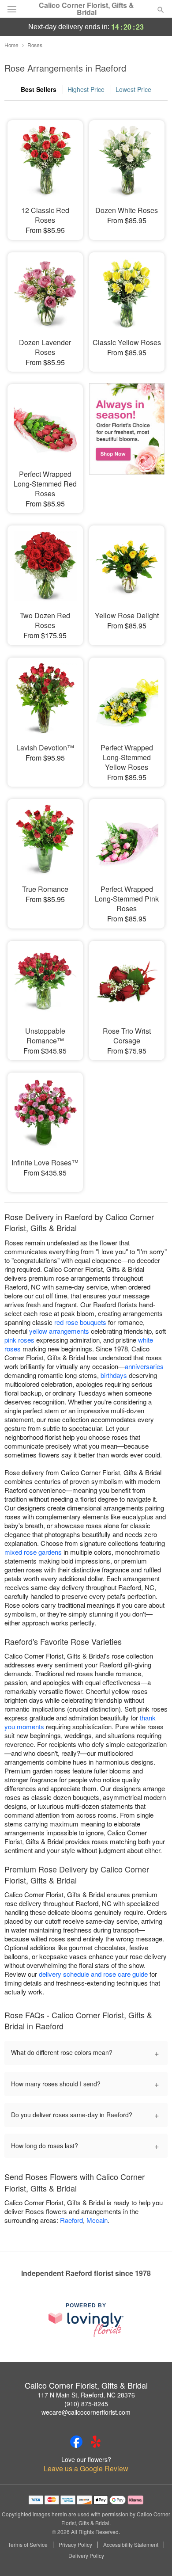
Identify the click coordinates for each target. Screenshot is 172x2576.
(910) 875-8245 (86, 2404)
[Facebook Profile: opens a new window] (76, 2442)
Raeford (71, 2220)
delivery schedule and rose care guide (93, 1974)
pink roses (19, 1340)
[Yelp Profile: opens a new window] (96, 2442)
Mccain (97, 2220)
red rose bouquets (80, 1322)
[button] (153, 2556)
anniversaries (144, 1366)
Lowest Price (133, 89)
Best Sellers (39, 89)
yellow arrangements (59, 1331)
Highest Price (86, 89)
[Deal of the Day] (127, 438)
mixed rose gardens (33, 1552)
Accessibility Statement (131, 2545)
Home (11, 45)
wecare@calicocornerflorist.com (86, 2412)
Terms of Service (28, 2545)
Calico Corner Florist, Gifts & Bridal (86, 9)
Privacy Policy (75, 2545)
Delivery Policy (86, 2556)
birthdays (114, 1375)
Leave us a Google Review (86, 2469)
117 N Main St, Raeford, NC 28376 (86, 2395)
